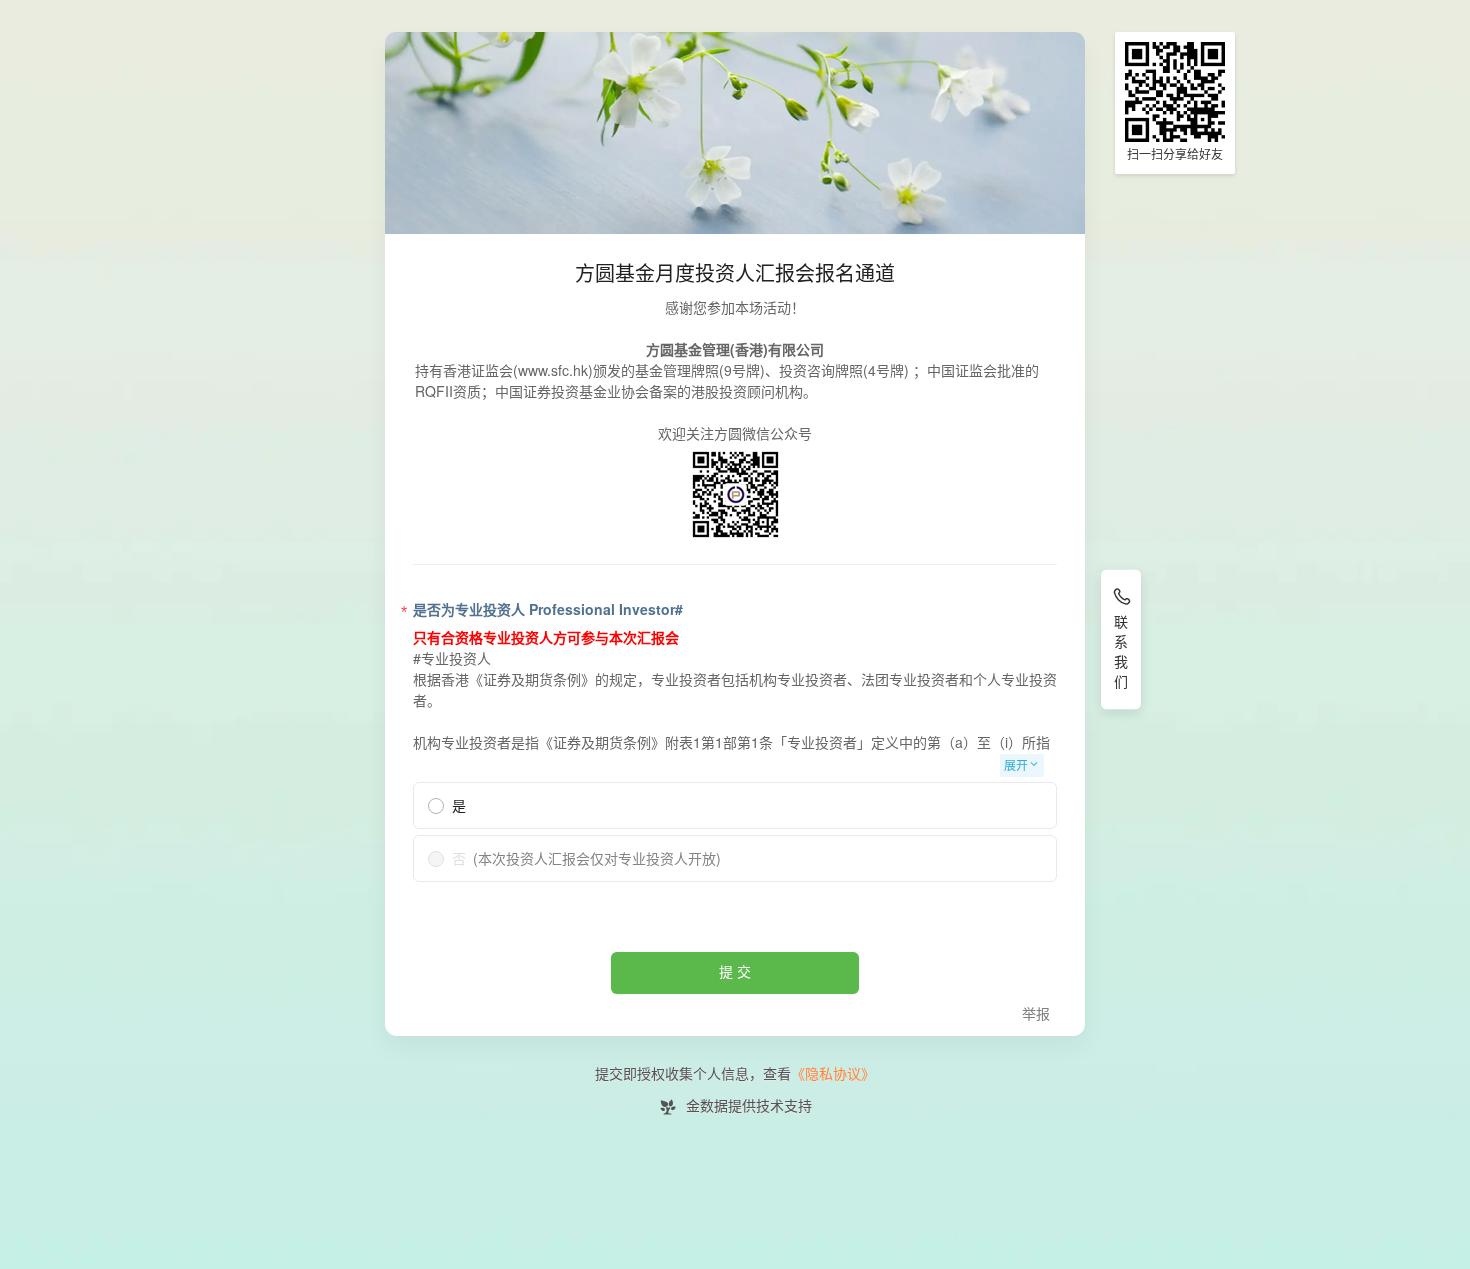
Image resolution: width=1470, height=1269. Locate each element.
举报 (1036, 1014)
